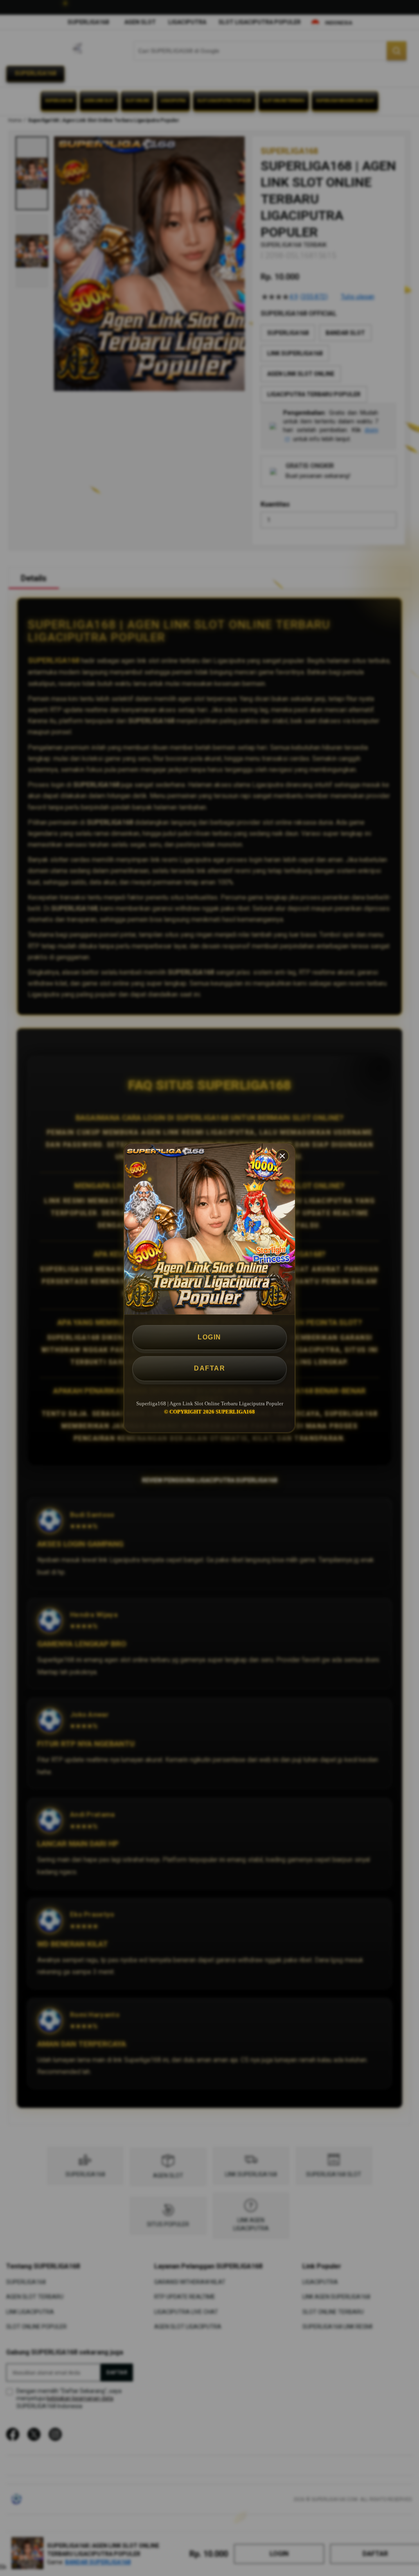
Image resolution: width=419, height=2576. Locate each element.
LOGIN (209, 1337)
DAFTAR (209, 1368)
